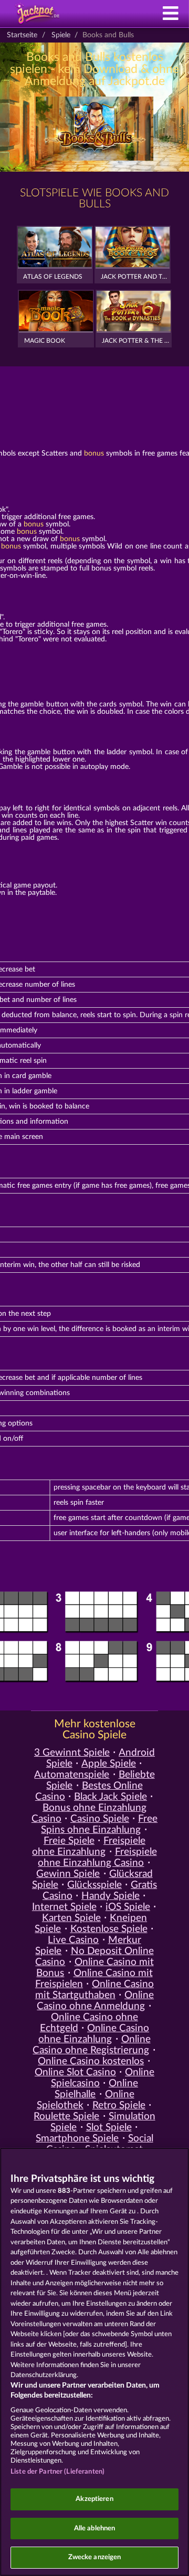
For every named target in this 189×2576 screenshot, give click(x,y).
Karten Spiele (71, 1918)
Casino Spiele (100, 1819)
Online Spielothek (86, 2100)
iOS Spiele (128, 1907)
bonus (94, 453)
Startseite (22, 35)
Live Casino (73, 1940)
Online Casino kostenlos (91, 2061)
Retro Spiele (119, 2105)
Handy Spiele (111, 1896)
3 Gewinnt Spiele (72, 1753)
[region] (94, 2362)
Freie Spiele (69, 1841)
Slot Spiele (109, 2128)
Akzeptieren (94, 2499)
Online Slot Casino (75, 2072)
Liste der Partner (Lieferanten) (57, 2472)
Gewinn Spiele (68, 1874)
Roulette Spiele (66, 2116)
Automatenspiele (72, 1775)
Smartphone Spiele (77, 2139)
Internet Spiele (64, 1907)
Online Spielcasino (103, 2078)
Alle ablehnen (95, 2529)
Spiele (61, 35)
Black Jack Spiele (111, 1797)
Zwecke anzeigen (95, 2557)
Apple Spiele (109, 1764)
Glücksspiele (94, 1885)
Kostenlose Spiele (109, 1929)
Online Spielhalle (96, 2089)
